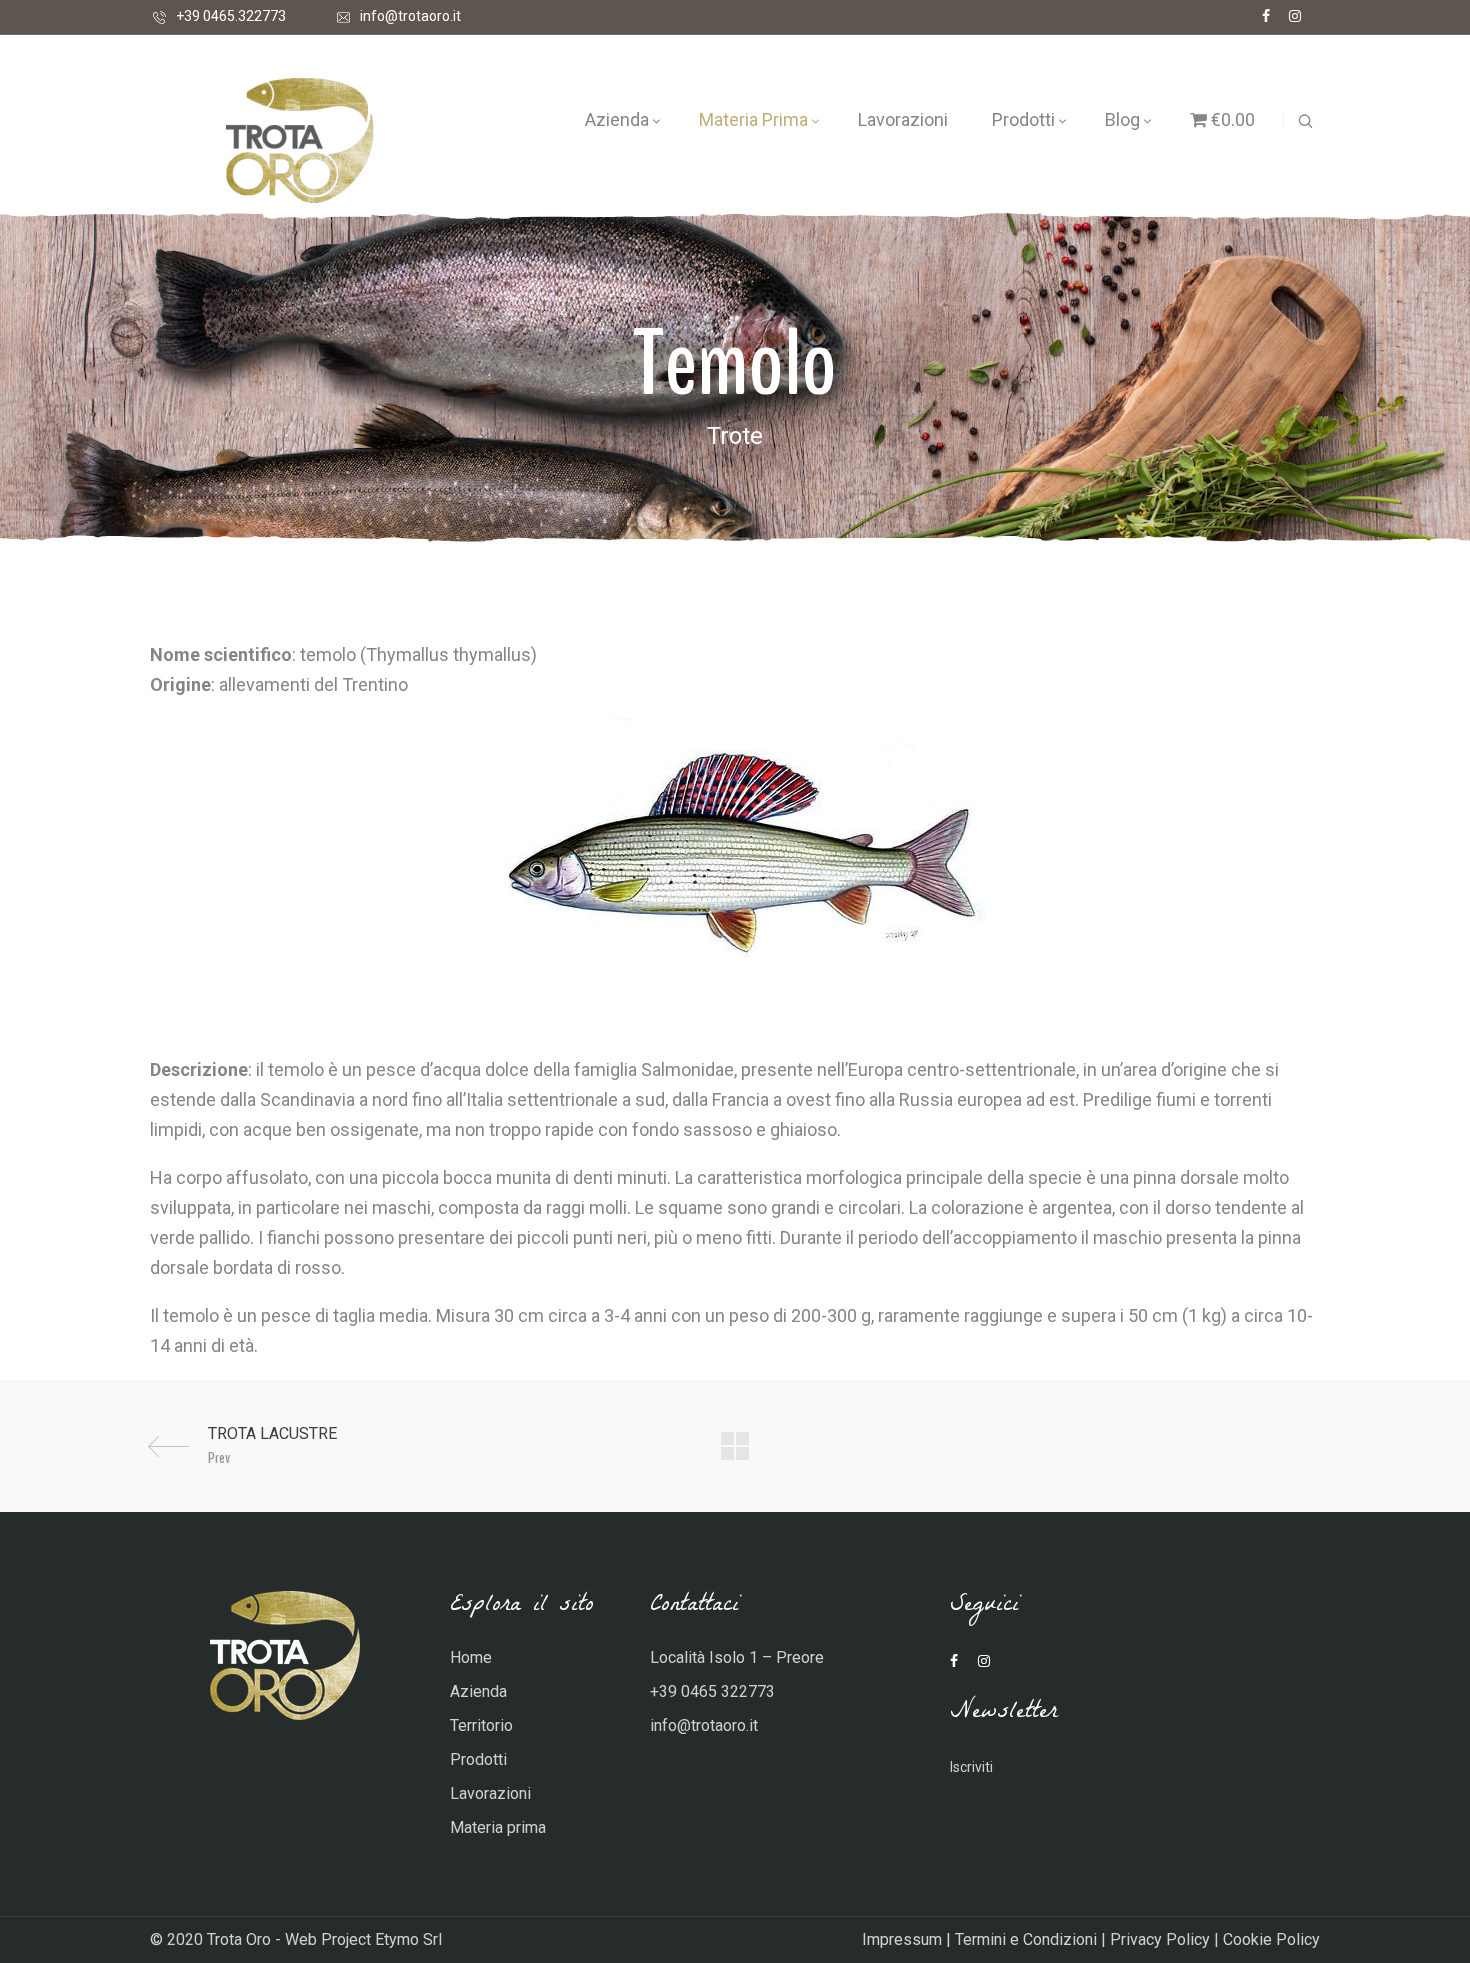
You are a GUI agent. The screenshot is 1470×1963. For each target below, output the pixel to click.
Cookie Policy (1271, 1939)
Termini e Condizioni (1026, 1939)
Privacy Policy (1160, 1939)
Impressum (902, 1939)
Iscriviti (971, 1767)
